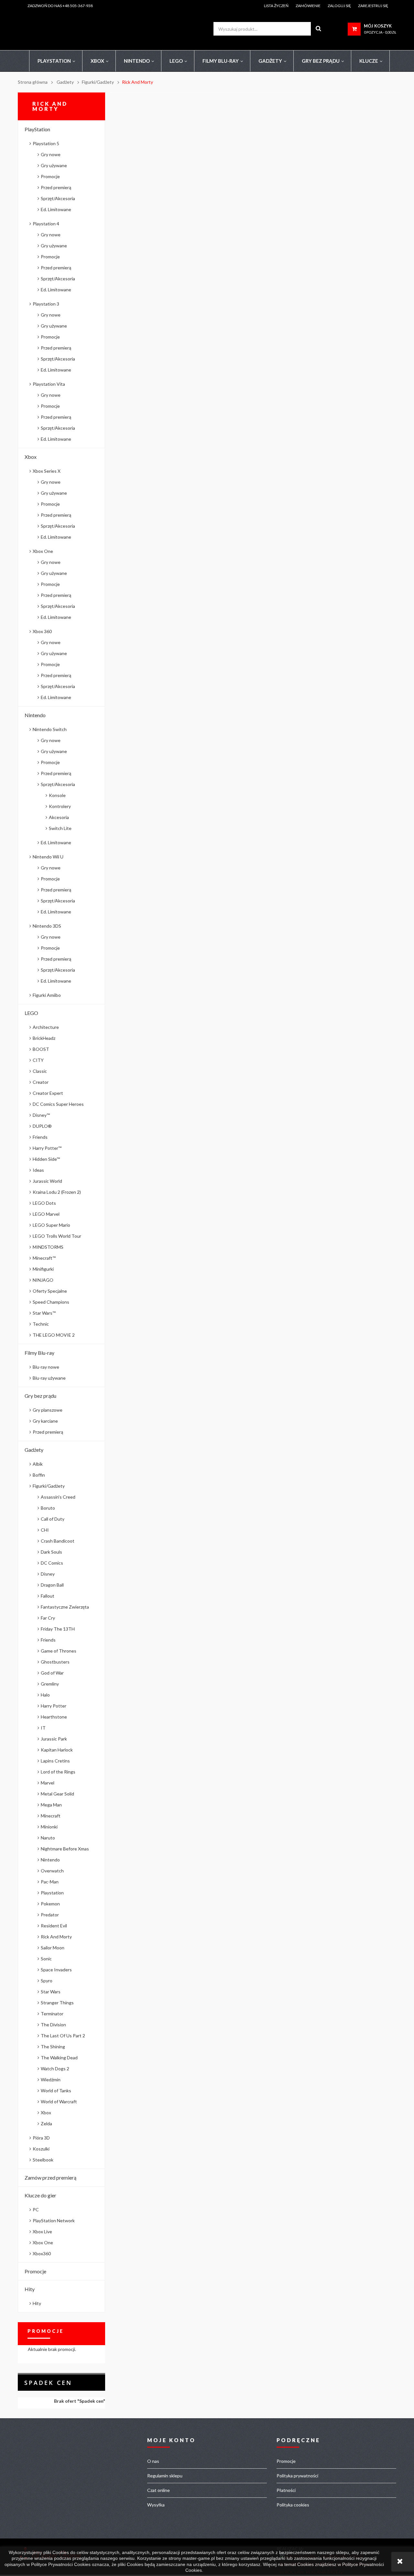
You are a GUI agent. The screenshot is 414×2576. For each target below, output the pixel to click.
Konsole (57, 795)
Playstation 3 (46, 304)
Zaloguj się (339, 6)
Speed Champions (51, 1302)
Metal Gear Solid (57, 1794)
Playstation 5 (46, 143)
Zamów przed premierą (50, 2177)
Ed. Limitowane (56, 209)
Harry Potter (54, 1706)
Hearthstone (54, 1717)
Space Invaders (56, 1970)
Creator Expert (48, 1093)
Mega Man (51, 1805)
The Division (53, 2025)
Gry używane (54, 165)
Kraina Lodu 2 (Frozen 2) (57, 1192)
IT (43, 1728)
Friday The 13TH (58, 1629)
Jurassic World (47, 1181)
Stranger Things (57, 2003)
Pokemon (50, 1904)
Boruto (48, 1508)
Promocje (50, 176)
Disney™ (41, 1115)
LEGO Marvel (46, 1214)
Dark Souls (51, 1552)
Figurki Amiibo (47, 995)
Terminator (52, 2014)
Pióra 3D (41, 2138)
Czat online (158, 2490)
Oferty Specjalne (50, 1291)
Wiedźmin (51, 2080)
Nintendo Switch (50, 729)
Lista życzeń (276, 6)
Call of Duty (53, 1519)
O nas (153, 2461)
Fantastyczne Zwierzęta (65, 1607)
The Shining (53, 2047)
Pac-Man (50, 1882)
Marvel (48, 1783)
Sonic (46, 1959)
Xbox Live (42, 2231)
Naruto (48, 1838)
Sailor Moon (53, 1948)
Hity (30, 2289)
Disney (48, 1574)
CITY (38, 1060)
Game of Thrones (59, 1651)
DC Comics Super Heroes (58, 1104)
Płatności (286, 2490)
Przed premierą (56, 187)
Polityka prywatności (297, 2476)
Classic (40, 1071)
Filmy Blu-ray (39, 1353)
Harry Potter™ (47, 1148)
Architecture (46, 1027)
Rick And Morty (56, 1937)
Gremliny (50, 1684)
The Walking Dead (59, 2058)
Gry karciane (45, 1421)
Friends (40, 1137)
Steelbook (43, 2160)
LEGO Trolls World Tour (57, 1236)
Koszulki (41, 2149)
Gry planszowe (48, 1410)
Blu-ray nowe (46, 1367)
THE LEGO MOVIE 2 (54, 1335)
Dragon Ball (52, 1585)
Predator (50, 1915)
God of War (52, 1673)
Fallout (48, 1596)
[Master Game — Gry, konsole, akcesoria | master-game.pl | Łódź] (79, 28)
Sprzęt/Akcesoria (58, 198)
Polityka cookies (293, 2505)
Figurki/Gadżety (49, 1486)
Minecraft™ (44, 1258)
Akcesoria (59, 817)
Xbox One (43, 551)
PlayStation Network (54, 2220)
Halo (45, 1695)
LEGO (31, 1013)
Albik (38, 1464)
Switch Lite (60, 828)
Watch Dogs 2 (55, 2069)
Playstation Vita (49, 384)
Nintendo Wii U (48, 857)
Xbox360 (42, 2253)
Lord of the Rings (58, 1772)
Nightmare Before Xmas (65, 1849)
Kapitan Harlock (57, 1750)
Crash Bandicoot (58, 1541)
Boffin (39, 1475)
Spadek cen (48, 2383)
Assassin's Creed (58, 1497)
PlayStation (37, 129)
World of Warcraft (59, 2102)
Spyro (47, 1981)
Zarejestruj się (373, 6)
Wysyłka (156, 2505)
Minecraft (51, 1816)
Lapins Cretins (55, 1761)
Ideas (38, 1170)
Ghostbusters (55, 1662)
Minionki (49, 1827)
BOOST (41, 1049)
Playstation (52, 1893)
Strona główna (33, 82)
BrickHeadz (44, 1038)
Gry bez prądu (40, 1396)
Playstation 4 (46, 224)
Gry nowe (51, 154)
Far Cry (48, 1618)
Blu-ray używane (49, 1378)
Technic (41, 1324)
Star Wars (51, 1992)
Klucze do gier (40, 2195)
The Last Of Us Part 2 (63, 2036)
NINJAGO (43, 1280)
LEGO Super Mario (51, 1225)
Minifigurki (43, 1269)
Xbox (31, 457)
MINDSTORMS (48, 1247)
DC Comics (52, 1563)
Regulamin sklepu (165, 2476)
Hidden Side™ (46, 1159)
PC (36, 2210)
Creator (41, 1082)
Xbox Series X (47, 471)
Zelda (46, 2123)
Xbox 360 (42, 631)
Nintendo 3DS (47, 926)
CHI (45, 1530)
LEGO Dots (44, 1203)
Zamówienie (308, 6)
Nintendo (35, 715)
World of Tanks (56, 2091)
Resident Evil (54, 1926)
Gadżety (34, 1450)
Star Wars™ (44, 1313)
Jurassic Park (54, 1739)
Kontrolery (60, 806)
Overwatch (52, 1871)
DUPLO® (42, 1126)
